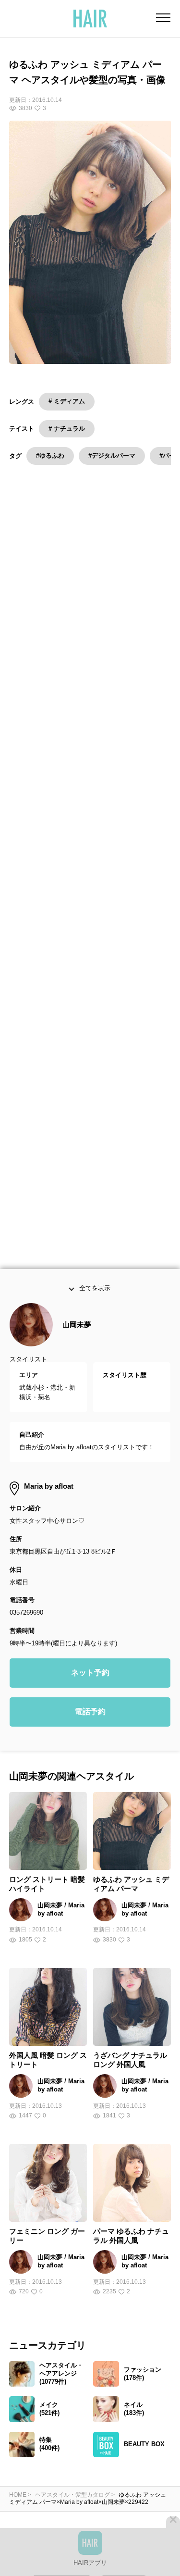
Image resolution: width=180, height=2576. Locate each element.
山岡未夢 (77, 1335)
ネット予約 (90, 1683)
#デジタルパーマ (112, 455)
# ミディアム (67, 401)
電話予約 (90, 1722)
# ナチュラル (67, 429)
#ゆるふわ (50, 455)
